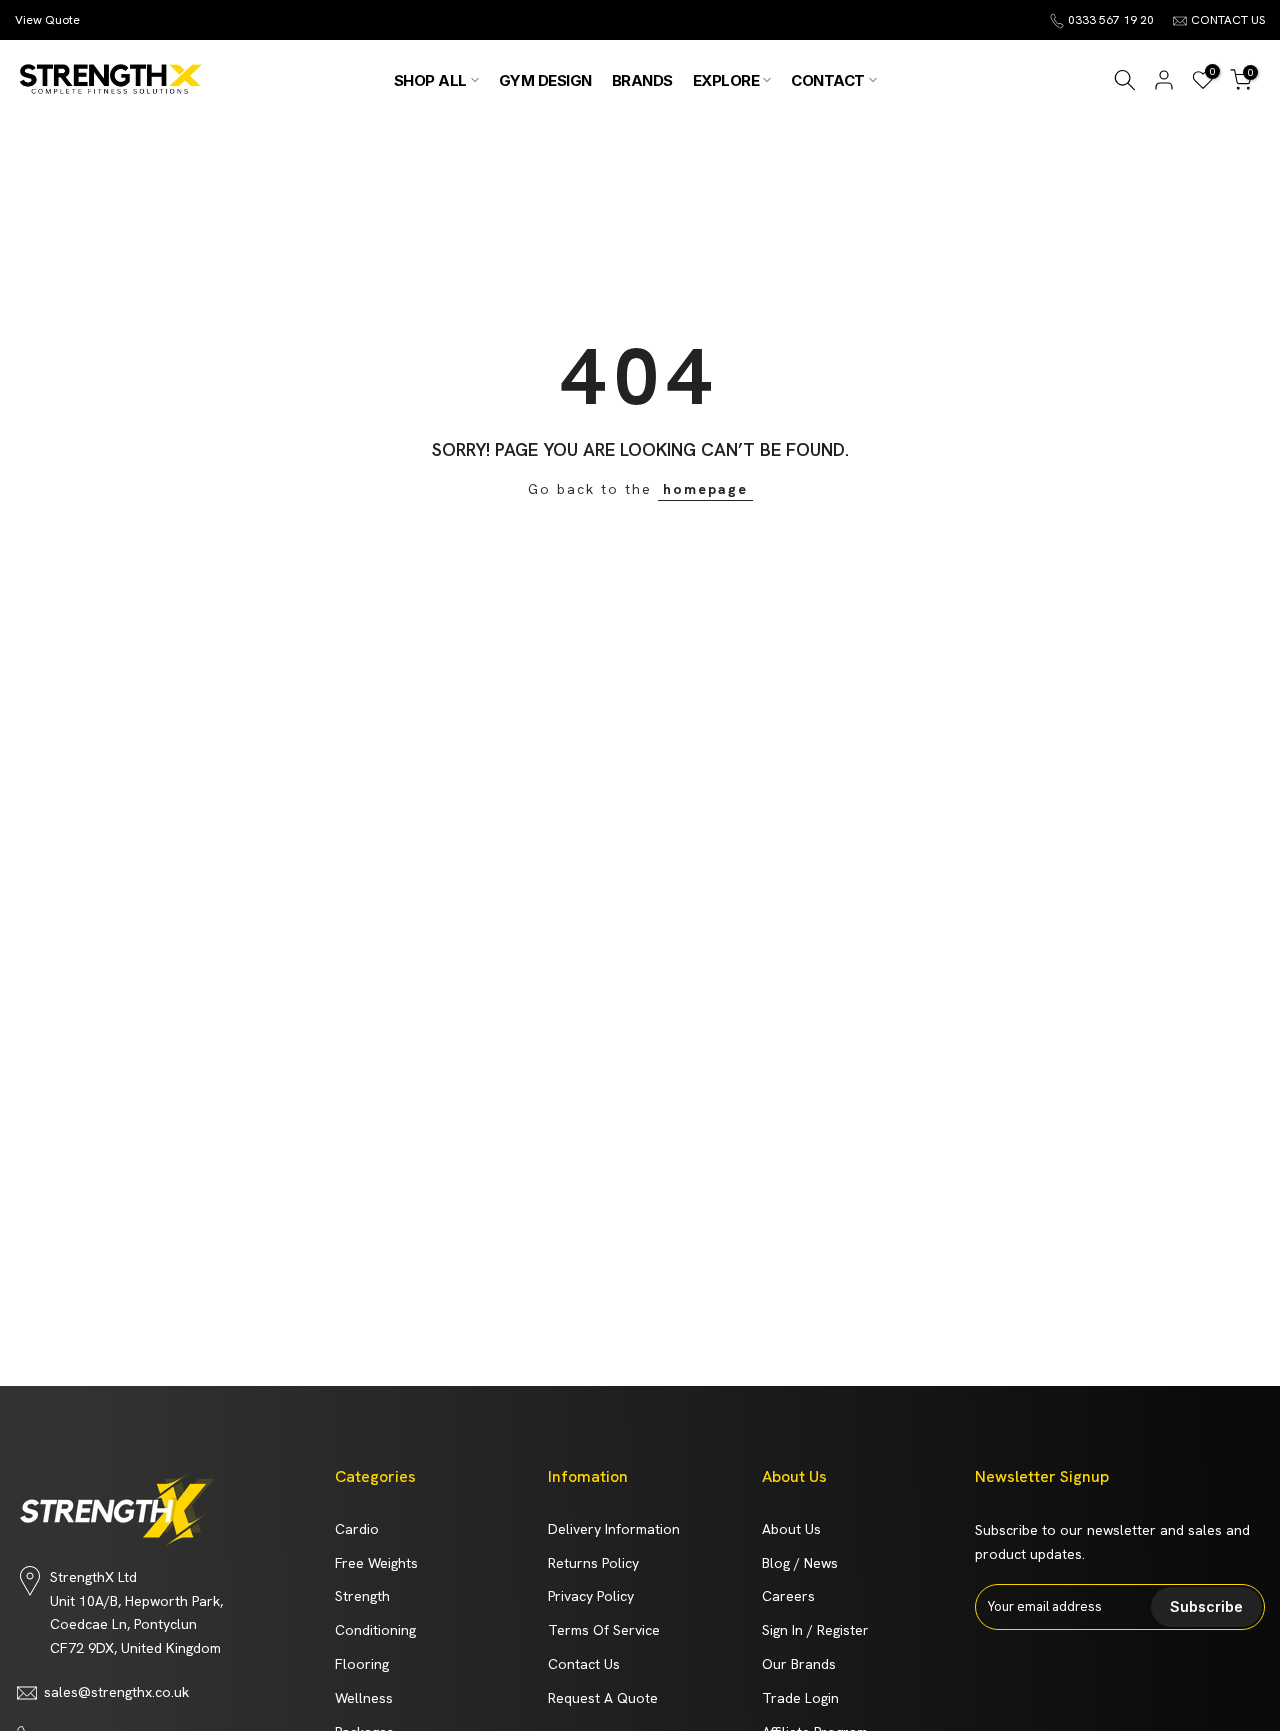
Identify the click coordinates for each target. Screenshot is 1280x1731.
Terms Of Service (604, 1630)
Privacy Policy (591, 1596)
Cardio (357, 1529)
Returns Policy (593, 1563)
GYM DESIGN (545, 80)
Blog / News (800, 1563)
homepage (705, 489)
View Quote (47, 20)
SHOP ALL (430, 80)
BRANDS (642, 80)
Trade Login (800, 1698)
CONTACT (828, 80)
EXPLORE (726, 80)
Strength (362, 1596)
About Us (791, 1529)
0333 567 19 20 (1111, 20)
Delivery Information (614, 1529)
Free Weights (376, 1563)
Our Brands (799, 1664)
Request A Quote (603, 1698)
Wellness (364, 1698)
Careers (788, 1596)
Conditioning (375, 1630)
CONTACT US (1228, 20)
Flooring (362, 1664)
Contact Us (584, 1664)
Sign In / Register (815, 1630)
